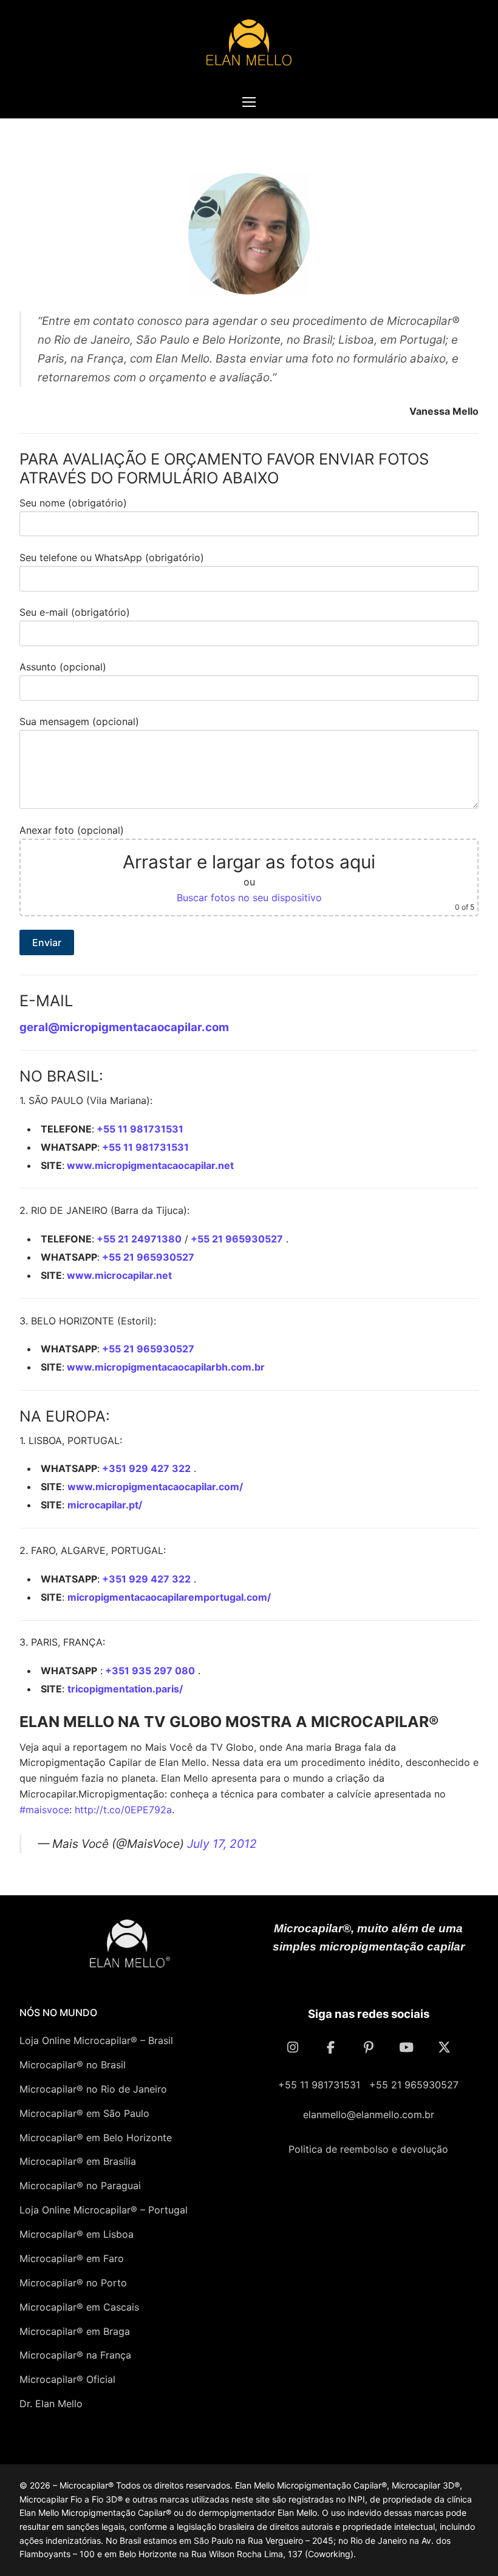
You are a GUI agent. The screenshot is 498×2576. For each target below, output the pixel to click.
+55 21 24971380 (138, 1239)
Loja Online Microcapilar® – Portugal (104, 2210)
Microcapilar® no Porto (73, 2283)
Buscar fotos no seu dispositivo (249, 898)
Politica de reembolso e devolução (368, 2149)
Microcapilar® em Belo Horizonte (96, 2138)
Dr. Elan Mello (51, 2404)
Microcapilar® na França (75, 2355)
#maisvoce (44, 1810)
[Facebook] (332, 2047)
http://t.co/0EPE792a (123, 1810)
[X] (444, 2047)
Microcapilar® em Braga (75, 2331)
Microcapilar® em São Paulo (84, 2113)
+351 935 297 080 (149, 1671)
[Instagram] (295, 2047)
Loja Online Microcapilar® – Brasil (96, 2040)
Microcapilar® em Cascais (79, 2307)
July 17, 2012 (222, 1844)
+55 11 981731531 (139, 1129)
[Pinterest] (370, 2047)
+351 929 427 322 (145, 1468)
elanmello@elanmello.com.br (369, 2114)
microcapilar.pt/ (105, 1505)
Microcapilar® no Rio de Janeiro (93, 2089)
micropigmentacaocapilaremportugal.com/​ (169, 1597)
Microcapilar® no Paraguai (80, 2186)
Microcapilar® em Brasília (78, 2161)
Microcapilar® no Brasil (73, 2065)
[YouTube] (408, 2047)
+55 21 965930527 (236, 1239)
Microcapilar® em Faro (72, 2258)
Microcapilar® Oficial (67, 2379)
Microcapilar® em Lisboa (77, 2234)
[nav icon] (249, 102)
